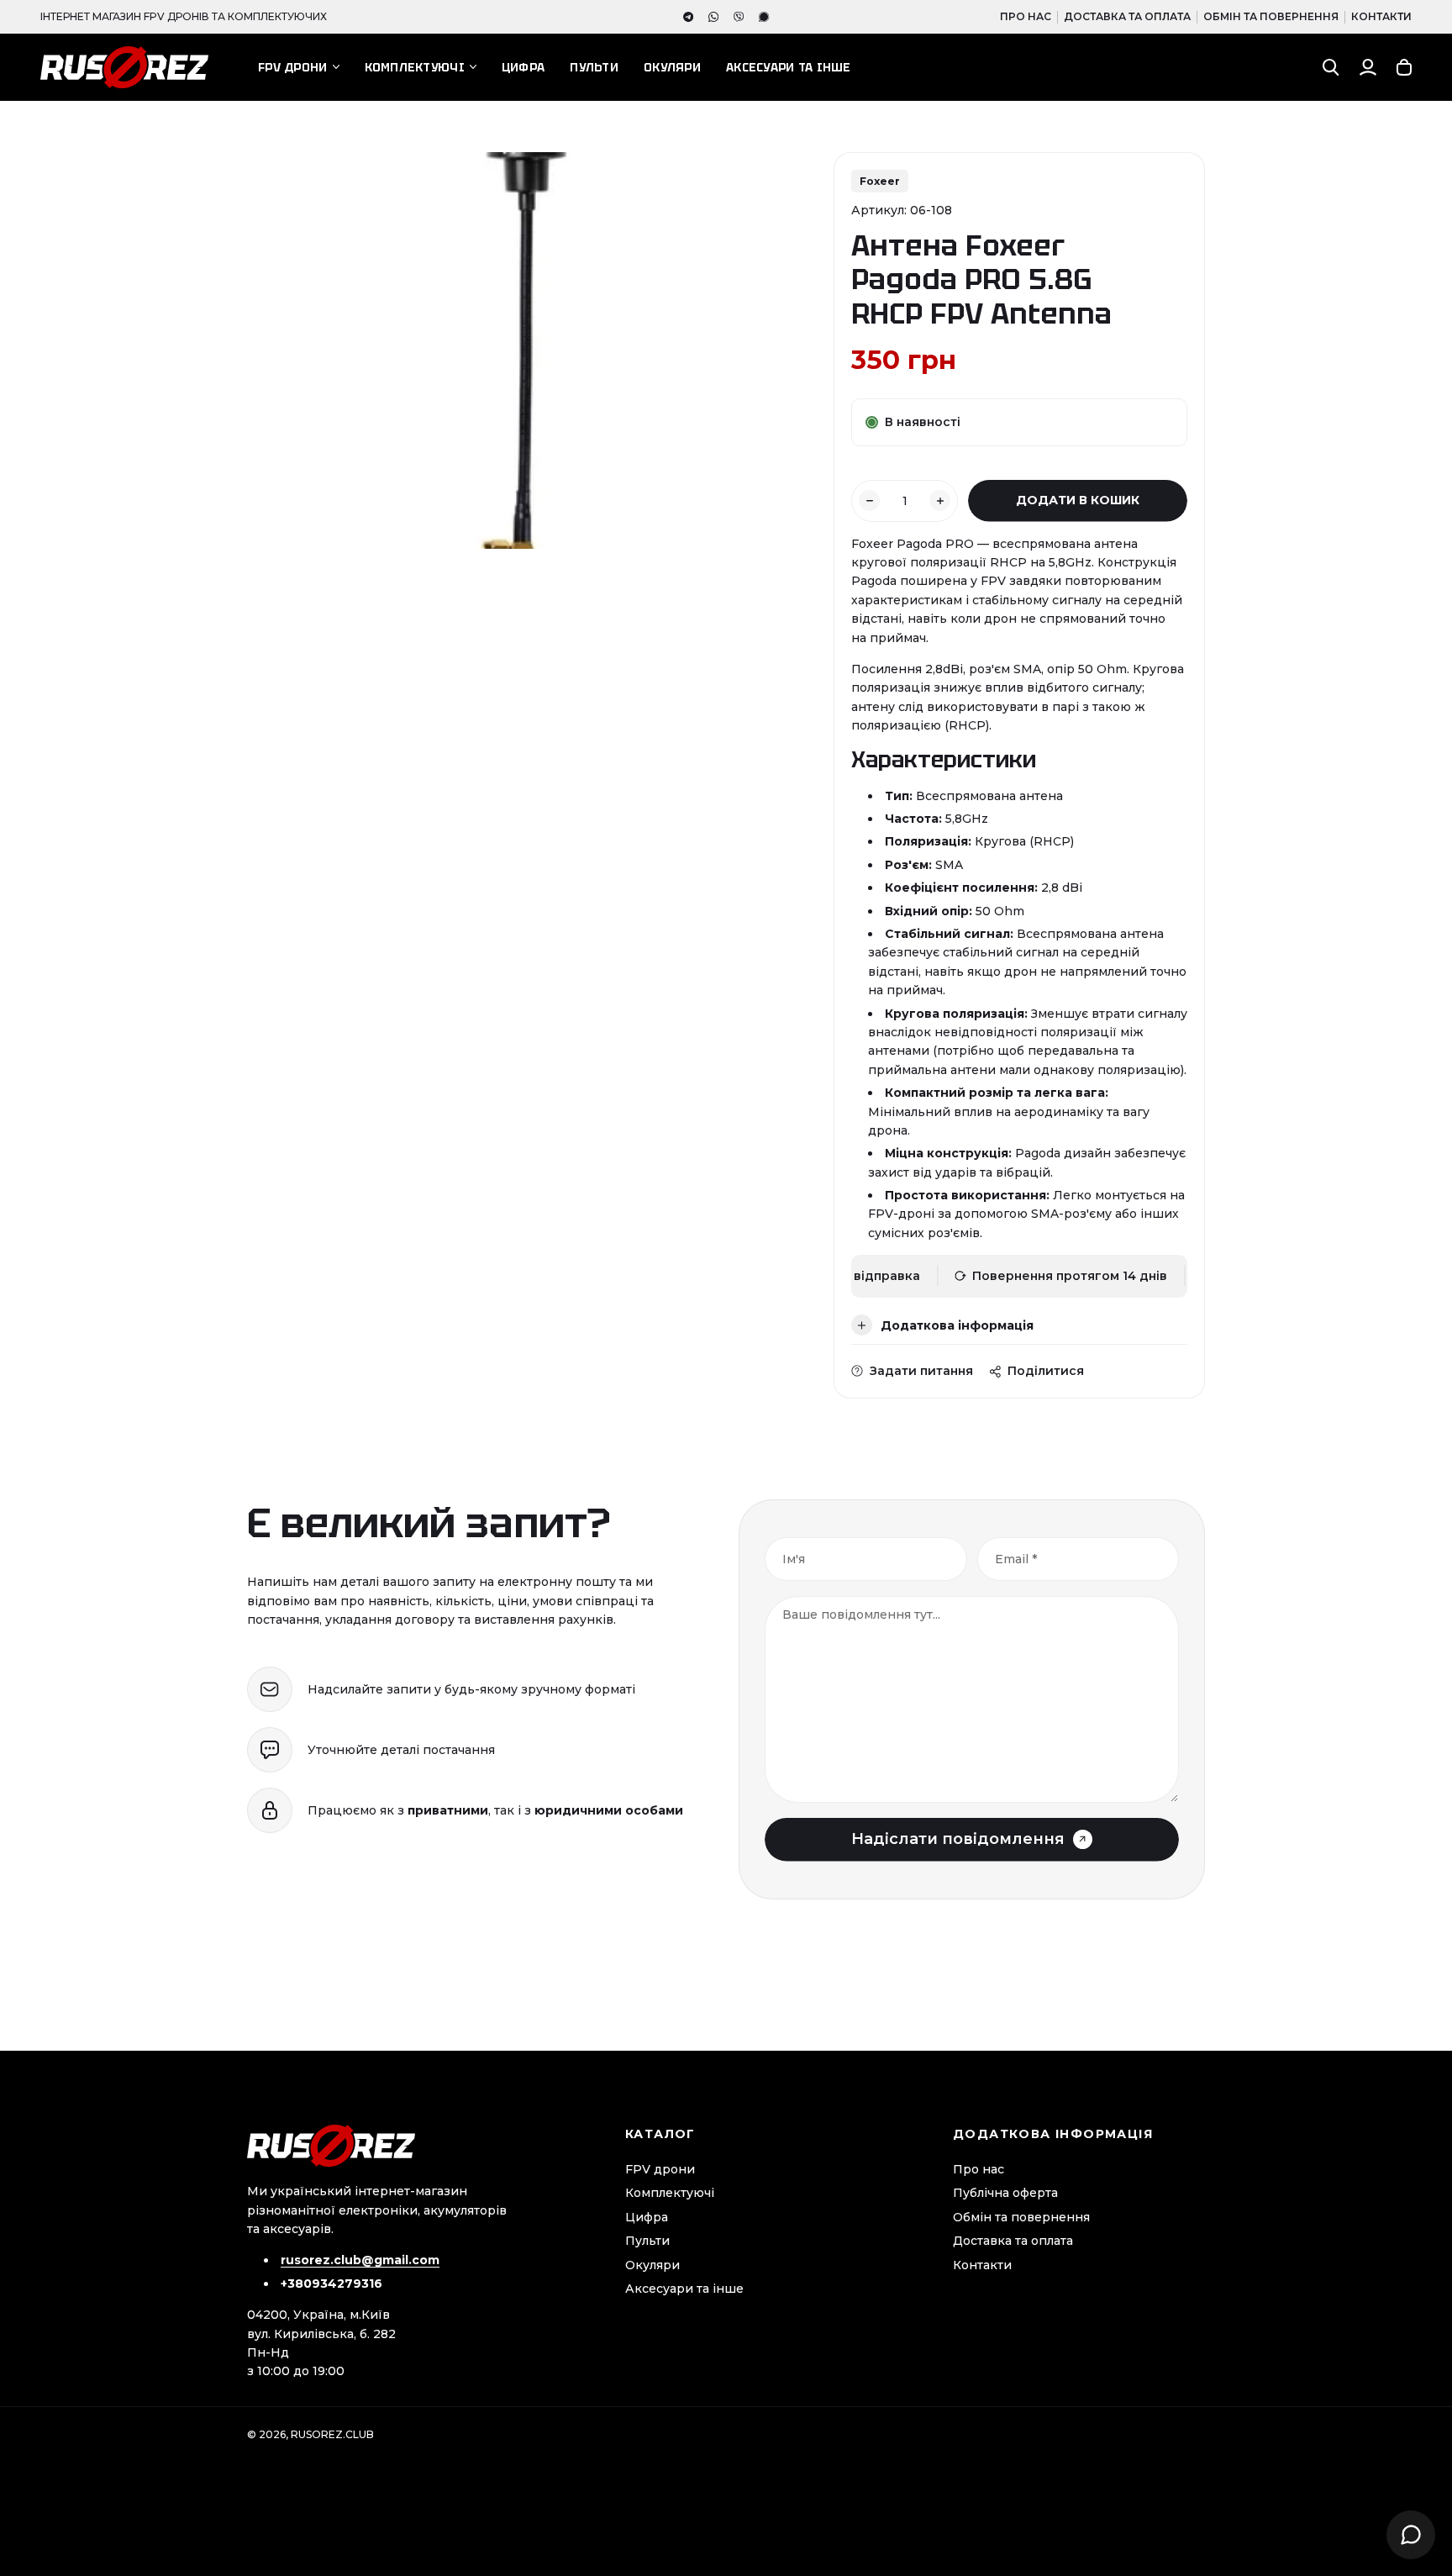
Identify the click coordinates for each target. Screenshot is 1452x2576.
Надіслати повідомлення (958, 1839)
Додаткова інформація (957, 1325)
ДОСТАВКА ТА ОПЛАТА (1127, 16)
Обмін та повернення (1021, 2217)
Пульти (594, 67)
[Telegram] (688, 17)
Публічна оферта (1005, 2193)
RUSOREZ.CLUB (332, 2434)
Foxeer (880, 181)
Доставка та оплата (1013, 2241)
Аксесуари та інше (789, 67)
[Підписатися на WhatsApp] (713, 17)
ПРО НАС (1026, 16)
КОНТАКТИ (1381, 16)
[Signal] (764, 17)
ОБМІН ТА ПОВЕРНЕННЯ (1271, 16)
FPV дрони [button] (293, 67)
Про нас (979, 2169)
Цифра (523, 67)
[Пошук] (1331, 67)
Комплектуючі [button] (415, 67)
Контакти (982, 2265)
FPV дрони (660, 2169)
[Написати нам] (1411, 2535)
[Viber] (739, 17)
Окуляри (672, 67)
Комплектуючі (670, 2193)
